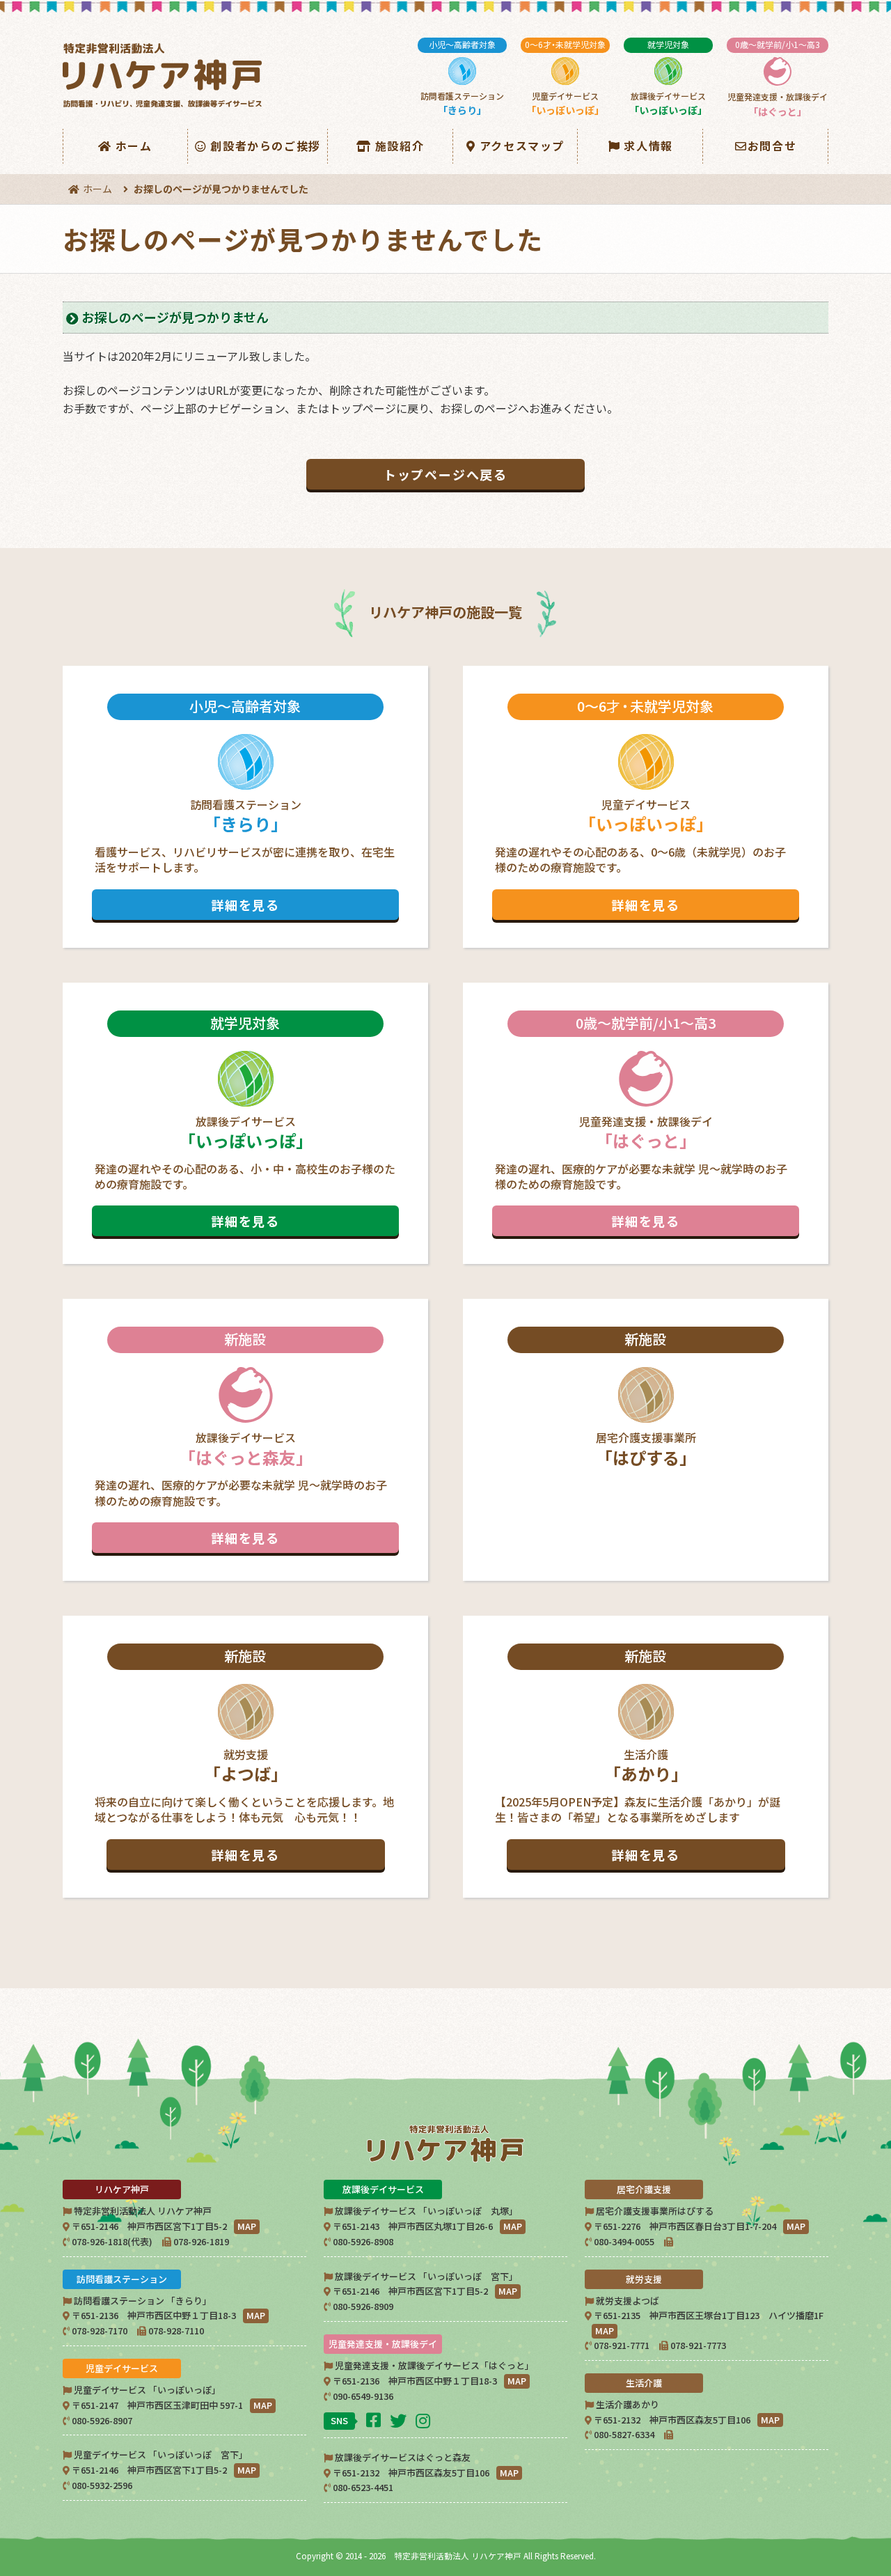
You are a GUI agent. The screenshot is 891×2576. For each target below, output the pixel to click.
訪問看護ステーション (462, 78)
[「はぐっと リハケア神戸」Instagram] (425, 2420)
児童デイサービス (565, 78)
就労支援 (244, 1755)
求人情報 (648, 146)
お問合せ (772, 146)
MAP (247, 2226)
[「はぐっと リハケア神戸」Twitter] (400, 2420)
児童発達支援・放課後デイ (778, 78)
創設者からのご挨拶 (265, 146)
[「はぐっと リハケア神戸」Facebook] (375, 2419)
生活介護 (638, 1755)
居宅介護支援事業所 (646, 1399)
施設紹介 (400, 146)
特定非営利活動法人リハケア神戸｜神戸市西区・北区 (165, 76)
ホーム (134, 146)
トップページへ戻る (445, 474)
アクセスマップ (522, 146)
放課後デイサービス (668, 78)
